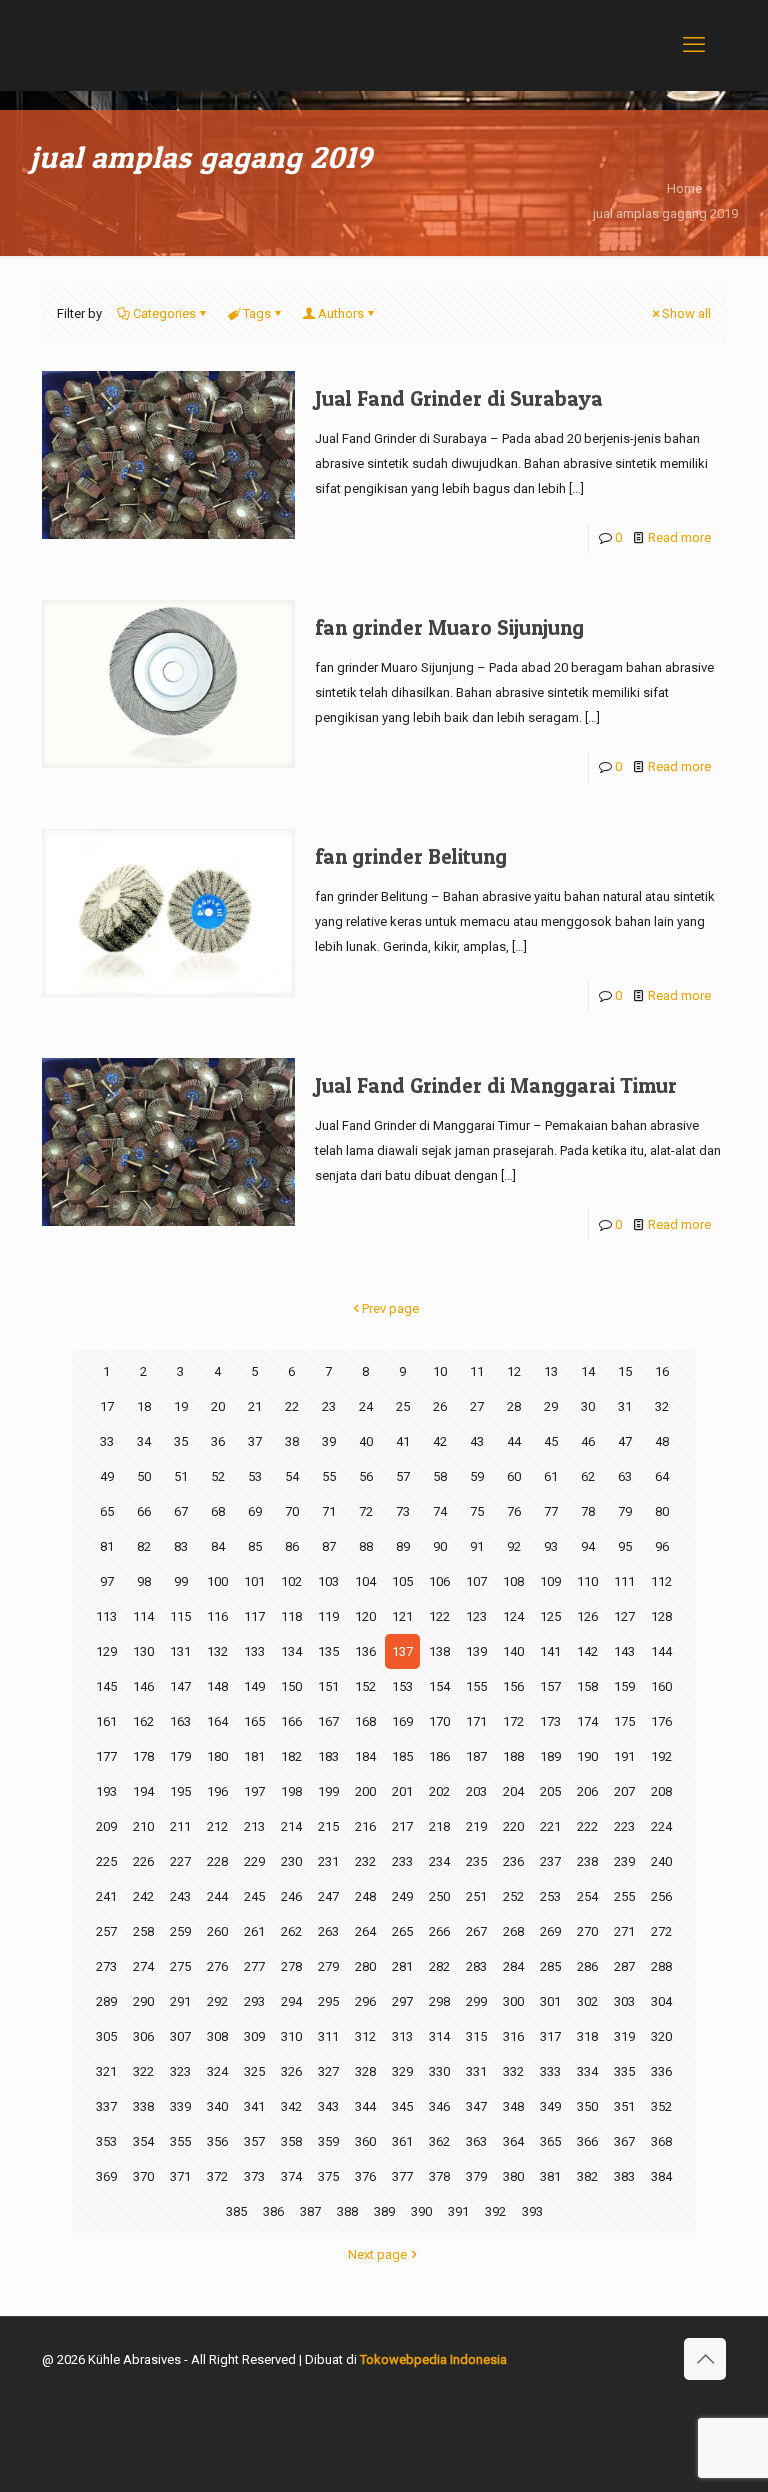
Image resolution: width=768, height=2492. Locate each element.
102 (291, 1581)
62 (588, 1476)
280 (365, 1966)
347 (476, 2106)
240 (661, 1861)
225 (106, 1861)
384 (661, 2176)
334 (587, 2071)
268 (513, 1931)
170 (439, 1721)
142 (587, 1651)
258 (143, 1931)
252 (513, 1896)
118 (291, 1616)
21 (255, 1406)
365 (550, 2141)
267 (476, 1931)
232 (365, 1861)
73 (403, 1511)
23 (329, 1406)
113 (106, 1616)
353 (106, 2141)
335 (624, 2071)
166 (291, 1721)
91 (477, 1546)
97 (107, 1581)
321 (106, 2071)
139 (476, 1651)
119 (328, 1616)
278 (291, 1966)
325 (254, 2071)
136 (365, 1651)
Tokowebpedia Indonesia (433, 2359)
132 (217, 1651)
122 (439, 1616)
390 (421, 2211)
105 (402, 1581)
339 (180, 2106)
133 (254, 1651)
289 (106, 2001)
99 (181, 1581)
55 (329, 1476)
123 (476, 1616)
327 (328, 2071)
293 (254, 2001)
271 (624, 1931)
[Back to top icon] (705, 2359)
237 (550, 1861)
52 (218, 1476)
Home (684, 188)
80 (662, 1511)
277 (254, 1966)
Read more (679, 537)
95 (625, 1546)
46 (588, 1441)
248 (365, 1896)
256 (661, 1896)
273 (106, 1966)
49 (107, 1476)
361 (402, 2141)
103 (328, 1581)
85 (255, 1546)
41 (403, 1441)
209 (106, 1826)
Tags (257, 313)
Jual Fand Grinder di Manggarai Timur (496, 1085)
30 (588, 1406)
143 (624, 1651)
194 (143, 1791)
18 (144, 1406)
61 (551, 1476)
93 (551, 1546)
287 (624, 1966)
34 (144, 1441)
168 (365, 1721)
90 (440, 1546)
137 (402, 1651)
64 (662, 1476)
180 (217, 1756)
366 (587, 2141)
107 (476, 1581)
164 (217, 1721)
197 (254, 1791)
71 (329, 1511)
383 (624, 2176)
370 (143, 2176)
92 (514, 1546)
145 (106, 1686)
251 (476, 1896)
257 (106, 1931)
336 (661, 2071)
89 (403, 1546)
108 (513, 1581)
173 (550, 1721)
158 (587, 1686)
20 (218, 1406)
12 (514, 1371)
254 (587, 1896)
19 (181, 1406)
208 (661, 1791)
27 (477, 1406)
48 (662, 1441)
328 (365, 2071)
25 (403, 1406)
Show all (686, 313)
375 (328, 2176)
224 (661, 1826)
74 (440, 1511)
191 (624, 1756)
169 (402, 1721)
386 (273, 2211)
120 (365, 1616)
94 (588, 1546)
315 (476, 2036)
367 (624, 2141)
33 (107, 1441)
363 (476, 2141)
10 (440, 1371)
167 (328, 1721)
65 (107, 1511)
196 (217, 1791)
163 (180, 1721)
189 (550, 1756)
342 (291, 2106)
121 (402, 1616)
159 (624, 1686)
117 (254, 1616)
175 (624, 1721)
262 (291, 1931)
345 (402, 2106)
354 (143, 2141)
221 (550, 1826)
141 (550, 1651)
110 (587, 1581)
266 (439, 1931)
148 (217, 1686)
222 (587, 1826)
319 (624, 2036)
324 (217, 2071)
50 (144, 1476)
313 (402, 2036)
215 (328, 1826)
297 (402, 2001)
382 (587, 2176)
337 (106, 2106)
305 (106, 2036)
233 (402, 1861)
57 (403, 1476)
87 (329, 1546)
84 (218, 1546)
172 (513, 1721)
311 (328, 2036)
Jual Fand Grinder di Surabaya (459, 398)
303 (624, 2001)
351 (624, 2106)
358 (291, 2141)
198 (291, 1791)
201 (402, 1791)
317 (550, 2036)
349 (550, 2106)
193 (106, 1791)
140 (513, 1651)
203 (476, 1791)
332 (513, 2071)
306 (143, 2036)
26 (440, 1406)
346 (439, 2106)
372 (217, 2176)
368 (661, 2141)
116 (217, 1616)
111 (624, 1581)
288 (661, 1966)
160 (661, 1686)
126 (587, 1616)
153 (402, 1686)
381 (550, 2176)
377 (402, 2176)
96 (662, 1546)
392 (495, 2211)
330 (439, 2071)
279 (328, 1966)
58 (440, 1476)
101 (254, 1581)
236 (513, 1861)
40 (366, 1441)
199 (328, 1791)
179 (180, 1756)
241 (106, 1896)
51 (181, 1476)
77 (551, 1511)
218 (439, 1826)
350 (587, 2106)
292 (217, 2001)
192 (661, 1756)
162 (143, 1721)
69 (255, 1511)
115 (180, 1616)
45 (551, 1441)
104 (365, 1581)
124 (513, 1616)
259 (180, 1931)
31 (625, 1406)
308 (217, 2036)
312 (365, 2036)
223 (624, 1826)
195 (180, 1791)
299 (476, 2001)
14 (588, 1371)
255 (624, 1896)
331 (476, 2071)
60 (514, 1476)
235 (476, 1861)
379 (476, 2176)
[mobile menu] (694, 45)
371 (180, 2176)
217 (402, 1826)
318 (587, 2036)
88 (366, 1546)
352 (661, 2106)
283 (476, 1966)
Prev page (390, 1308)
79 (625, 1511)
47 (625, 1441)
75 (477, 1511)
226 (143, 1861)
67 (181, 1511)
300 (513, 2001)
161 (106, 1721)
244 (217, 1896)
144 (661, 1651)
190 (587, 1756)
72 (366, 1511)
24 (366, 1406)
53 (255, 1476)
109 (550, 1581)
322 (143, 2071)
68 (218, 1511)
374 (291, 2176)
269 (550, 1931)
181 (254, 1756)
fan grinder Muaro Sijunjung (449, 627)
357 (254, 2141)
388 (347, 2211)
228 (217, 1861)
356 (217, 2141)
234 (439, 1861)
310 (291, 2036)
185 (402, 1756)
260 (217, 1931)
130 (143, 1651)
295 (328, 2001)
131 (180, 1651)
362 (439, 2141)
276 (217, 1966)
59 (477, 1476)
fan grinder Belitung (411, 856)
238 (587, 1861)
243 (180, 1896)
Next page (377, 2254)
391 (458, 2211)
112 (661, 1581)
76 (514, 1511)
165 (254, 1721)
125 (550, 1616)
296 (365, 2001)
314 (439, 2036)
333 (550, 2071)
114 (143, 1616)
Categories (164, 313)
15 (625, 1371)
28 (514, 1406)
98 (144, 1581)
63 (625, 1476)
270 (587, 1931)
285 (550, 1966)
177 (106, 1756)
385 (236, 2211)
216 (365, 1826)
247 (328, 1896)
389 (384, 2211)
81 (107, 1546)
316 (513, 2036)
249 (402, 1896)
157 (550, 1686)
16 (662, 1371)
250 (439, 1896)
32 (662, 1406)
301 (550, 2001)
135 (328, 1651)
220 (513, 1826)
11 (477, 1371)
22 (292, 1406)
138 (439, 1651)
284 (513, 1966)
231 (328, 1861)
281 (402, 1966)
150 (291, 1686)
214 (291, 1826)
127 (624, 1616)
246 (291, 1896)
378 (439, 2176)
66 (144, 1511)
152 (365, 1686)
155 (476, 1686)
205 (550, 1791)
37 (255, 1441)
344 (365, 2106)
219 (476, 1826)
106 (439, 1581)
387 (310, 2211)
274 (143, 1966)
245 (254, 1896)
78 (588, 1511)
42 (440, 1441)
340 (217, 2106)
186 (439, 1756)
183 (328, 1756)
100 (217, 1581)
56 (366, 1476)
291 (180, 2001)
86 (292, 1546)
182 (291, 1756)
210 (143, 1826)
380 (513, 2176)
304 (661, 2001)
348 (513, 2106)
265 (402, 1931)
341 (254, 2106)
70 (292, 1511)
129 (106, 1651)
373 (254, 2176)
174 (587, 1721)
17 (107, 1406)
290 (143, 2001)
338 (143, 2106)
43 (477, 1441)
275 (180, 1966)
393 (532, 2211)
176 (661, 1721)
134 (291, 1651)
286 (587, 1966)
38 (292, 1441)
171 (476, 1721)
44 (514, 1441)
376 (365, 2176)
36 (218, 1441)
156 (513, 1686)
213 (254, 1826)
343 (328, 2106)
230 (291, 1861)
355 (180, 2141)
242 (143, 1896)
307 (180, 2036)
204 (513, 1791)
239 (624, 1861)
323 (180, 2071)
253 (550, 1896)
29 (551, 1406)
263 (328, 1931)
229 (254, 1861)
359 (328, 2141)
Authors (341, 313)
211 (180, 1826)
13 (551, 1371)
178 (143, 1756)
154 (439, 1686)
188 (513, 1756)
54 (292, 1476)
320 (661, 2036)
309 (254, 2036)
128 (661, 1616)
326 (291, 2071)
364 (513, 2141)
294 (291, 2001)
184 (365, 1756)
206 (587, 1791)
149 (254, 1686)
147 (180, 1686)
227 (180, 1861)
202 (439, 1791)
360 (365, 2141)
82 (144, 1546)
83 (181, 1546)
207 (624, 1791)
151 (328, 1686)
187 (476, 1756)
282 (439, 1966)
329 (402, 2071)
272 (661, 1931)
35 (181, 1441)
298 (439, 2001)
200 (365, 1791)
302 (587, 2001)
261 (254, 1931)
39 (329, 1441)
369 (106, 2176)
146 (143, 1686)
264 (365, 1931)
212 (217, 1826)
